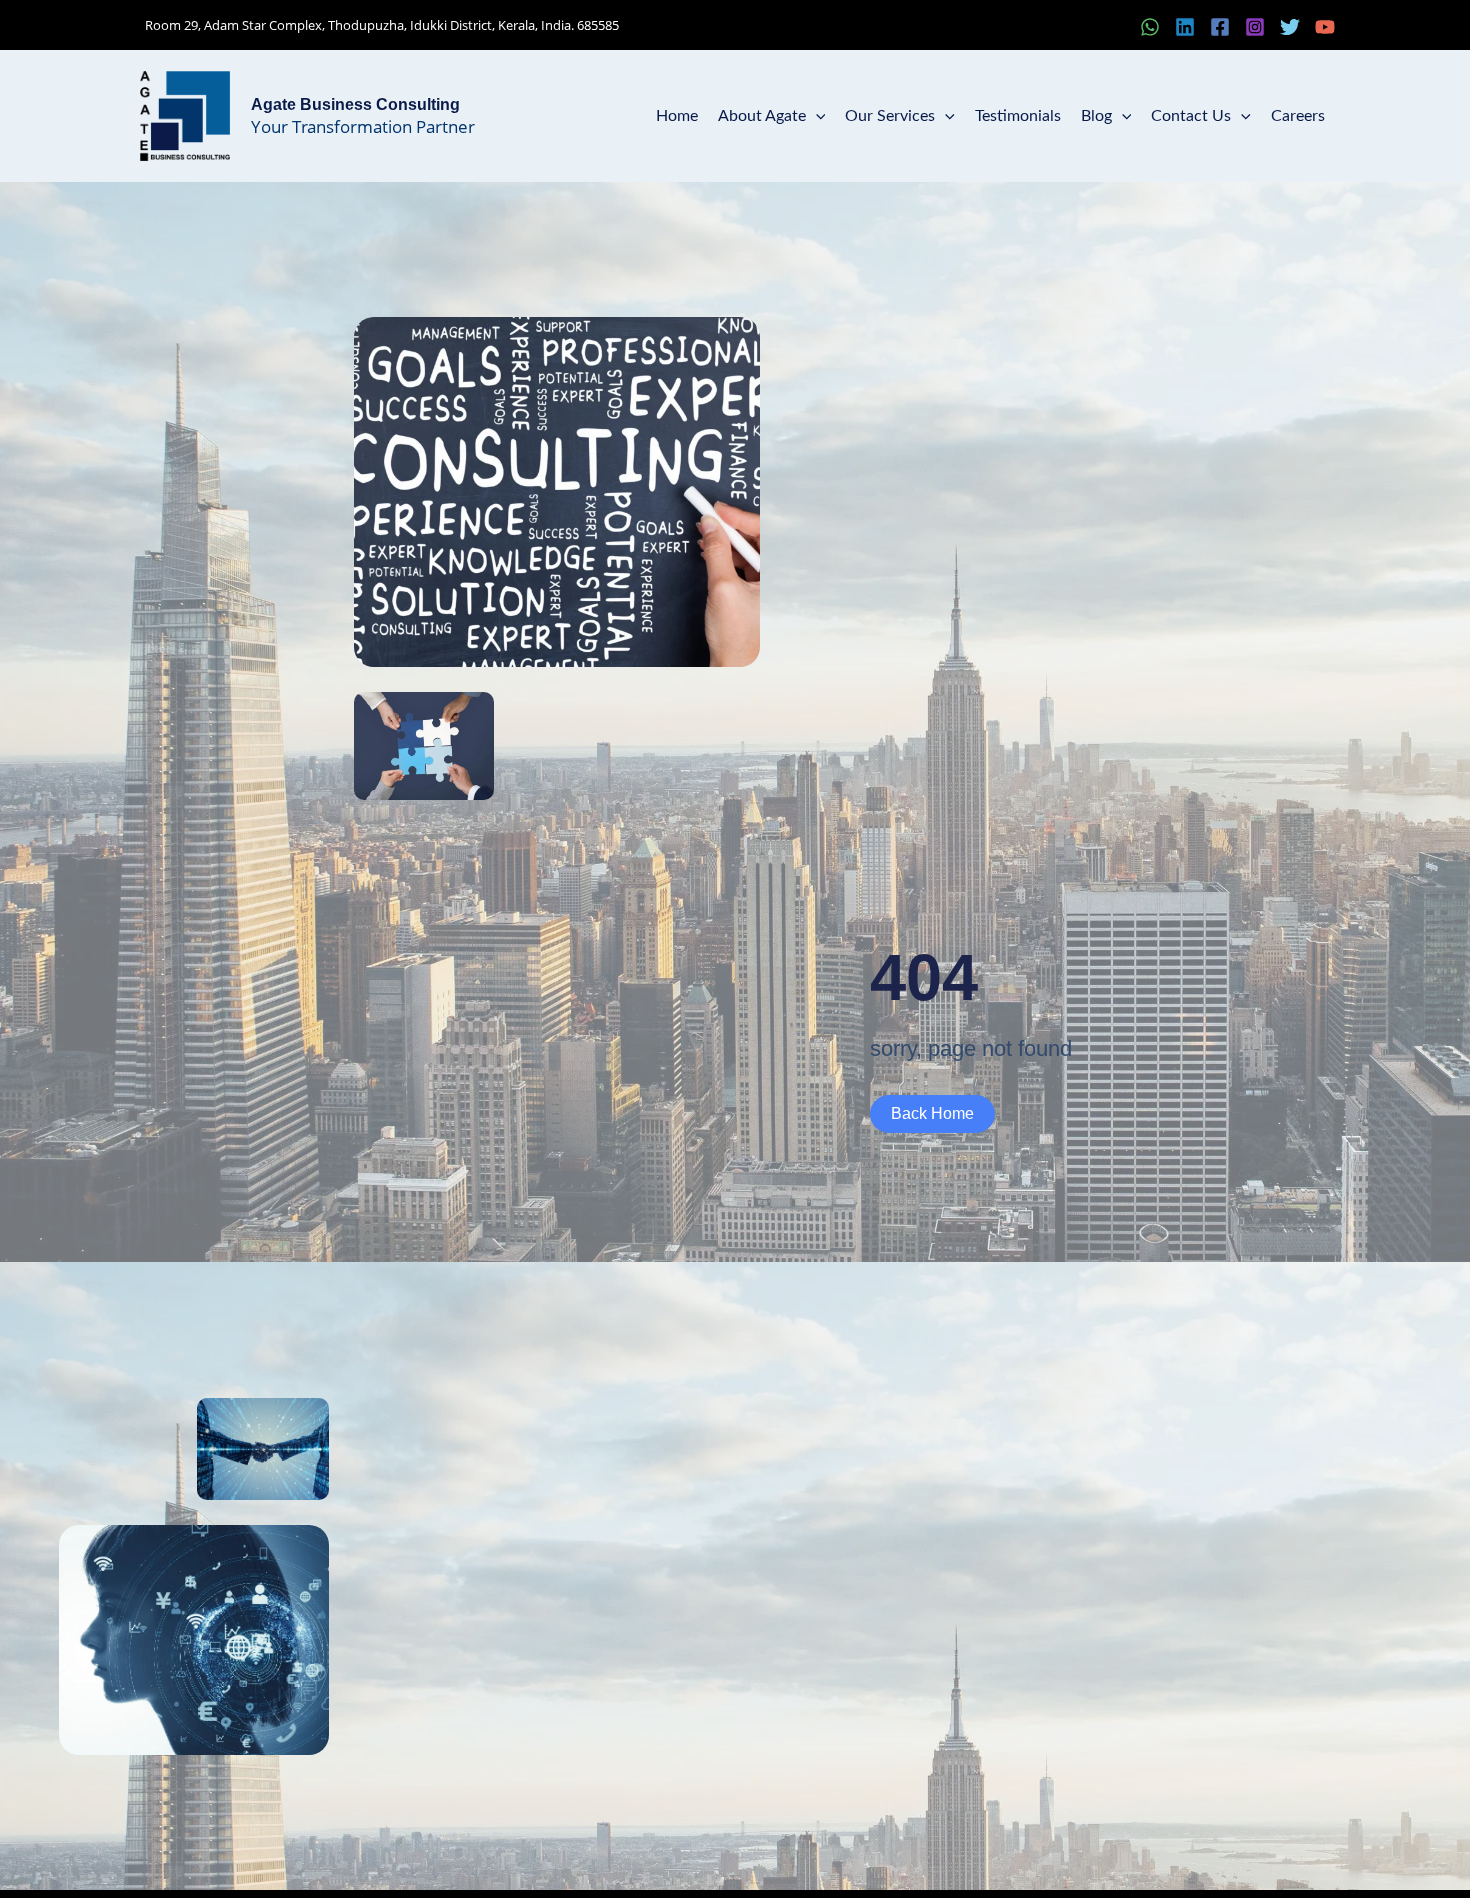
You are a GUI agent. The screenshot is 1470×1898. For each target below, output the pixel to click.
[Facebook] (1220, 27)
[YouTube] (1325, 27)
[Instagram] (1255, 27)
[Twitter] (1290, 27)
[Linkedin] (1185, 27)
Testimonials (1018, 116)
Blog (1096, 116)
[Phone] (1115, 27)
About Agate (762, 116)
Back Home (932, 1113)
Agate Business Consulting (355, 104)
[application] (816, 116)
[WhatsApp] (1150, 27)
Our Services (890, 116)
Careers (1298, 116)
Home (677, 116)
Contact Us (1191, 116)
